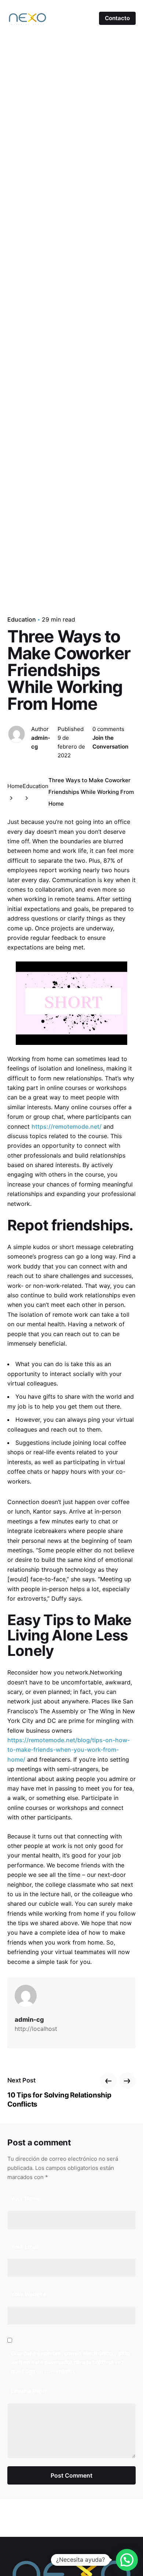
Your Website (29, 2294)
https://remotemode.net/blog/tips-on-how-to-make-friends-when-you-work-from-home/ (69, 1750)
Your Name (25, 2199)
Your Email (25, 2247)
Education (22, 619)
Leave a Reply (29, 2391)
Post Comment (71, 2475)
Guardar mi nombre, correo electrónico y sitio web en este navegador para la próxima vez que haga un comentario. (70, 2363)
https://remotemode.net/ (67, 1126)
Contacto (117, 18)
